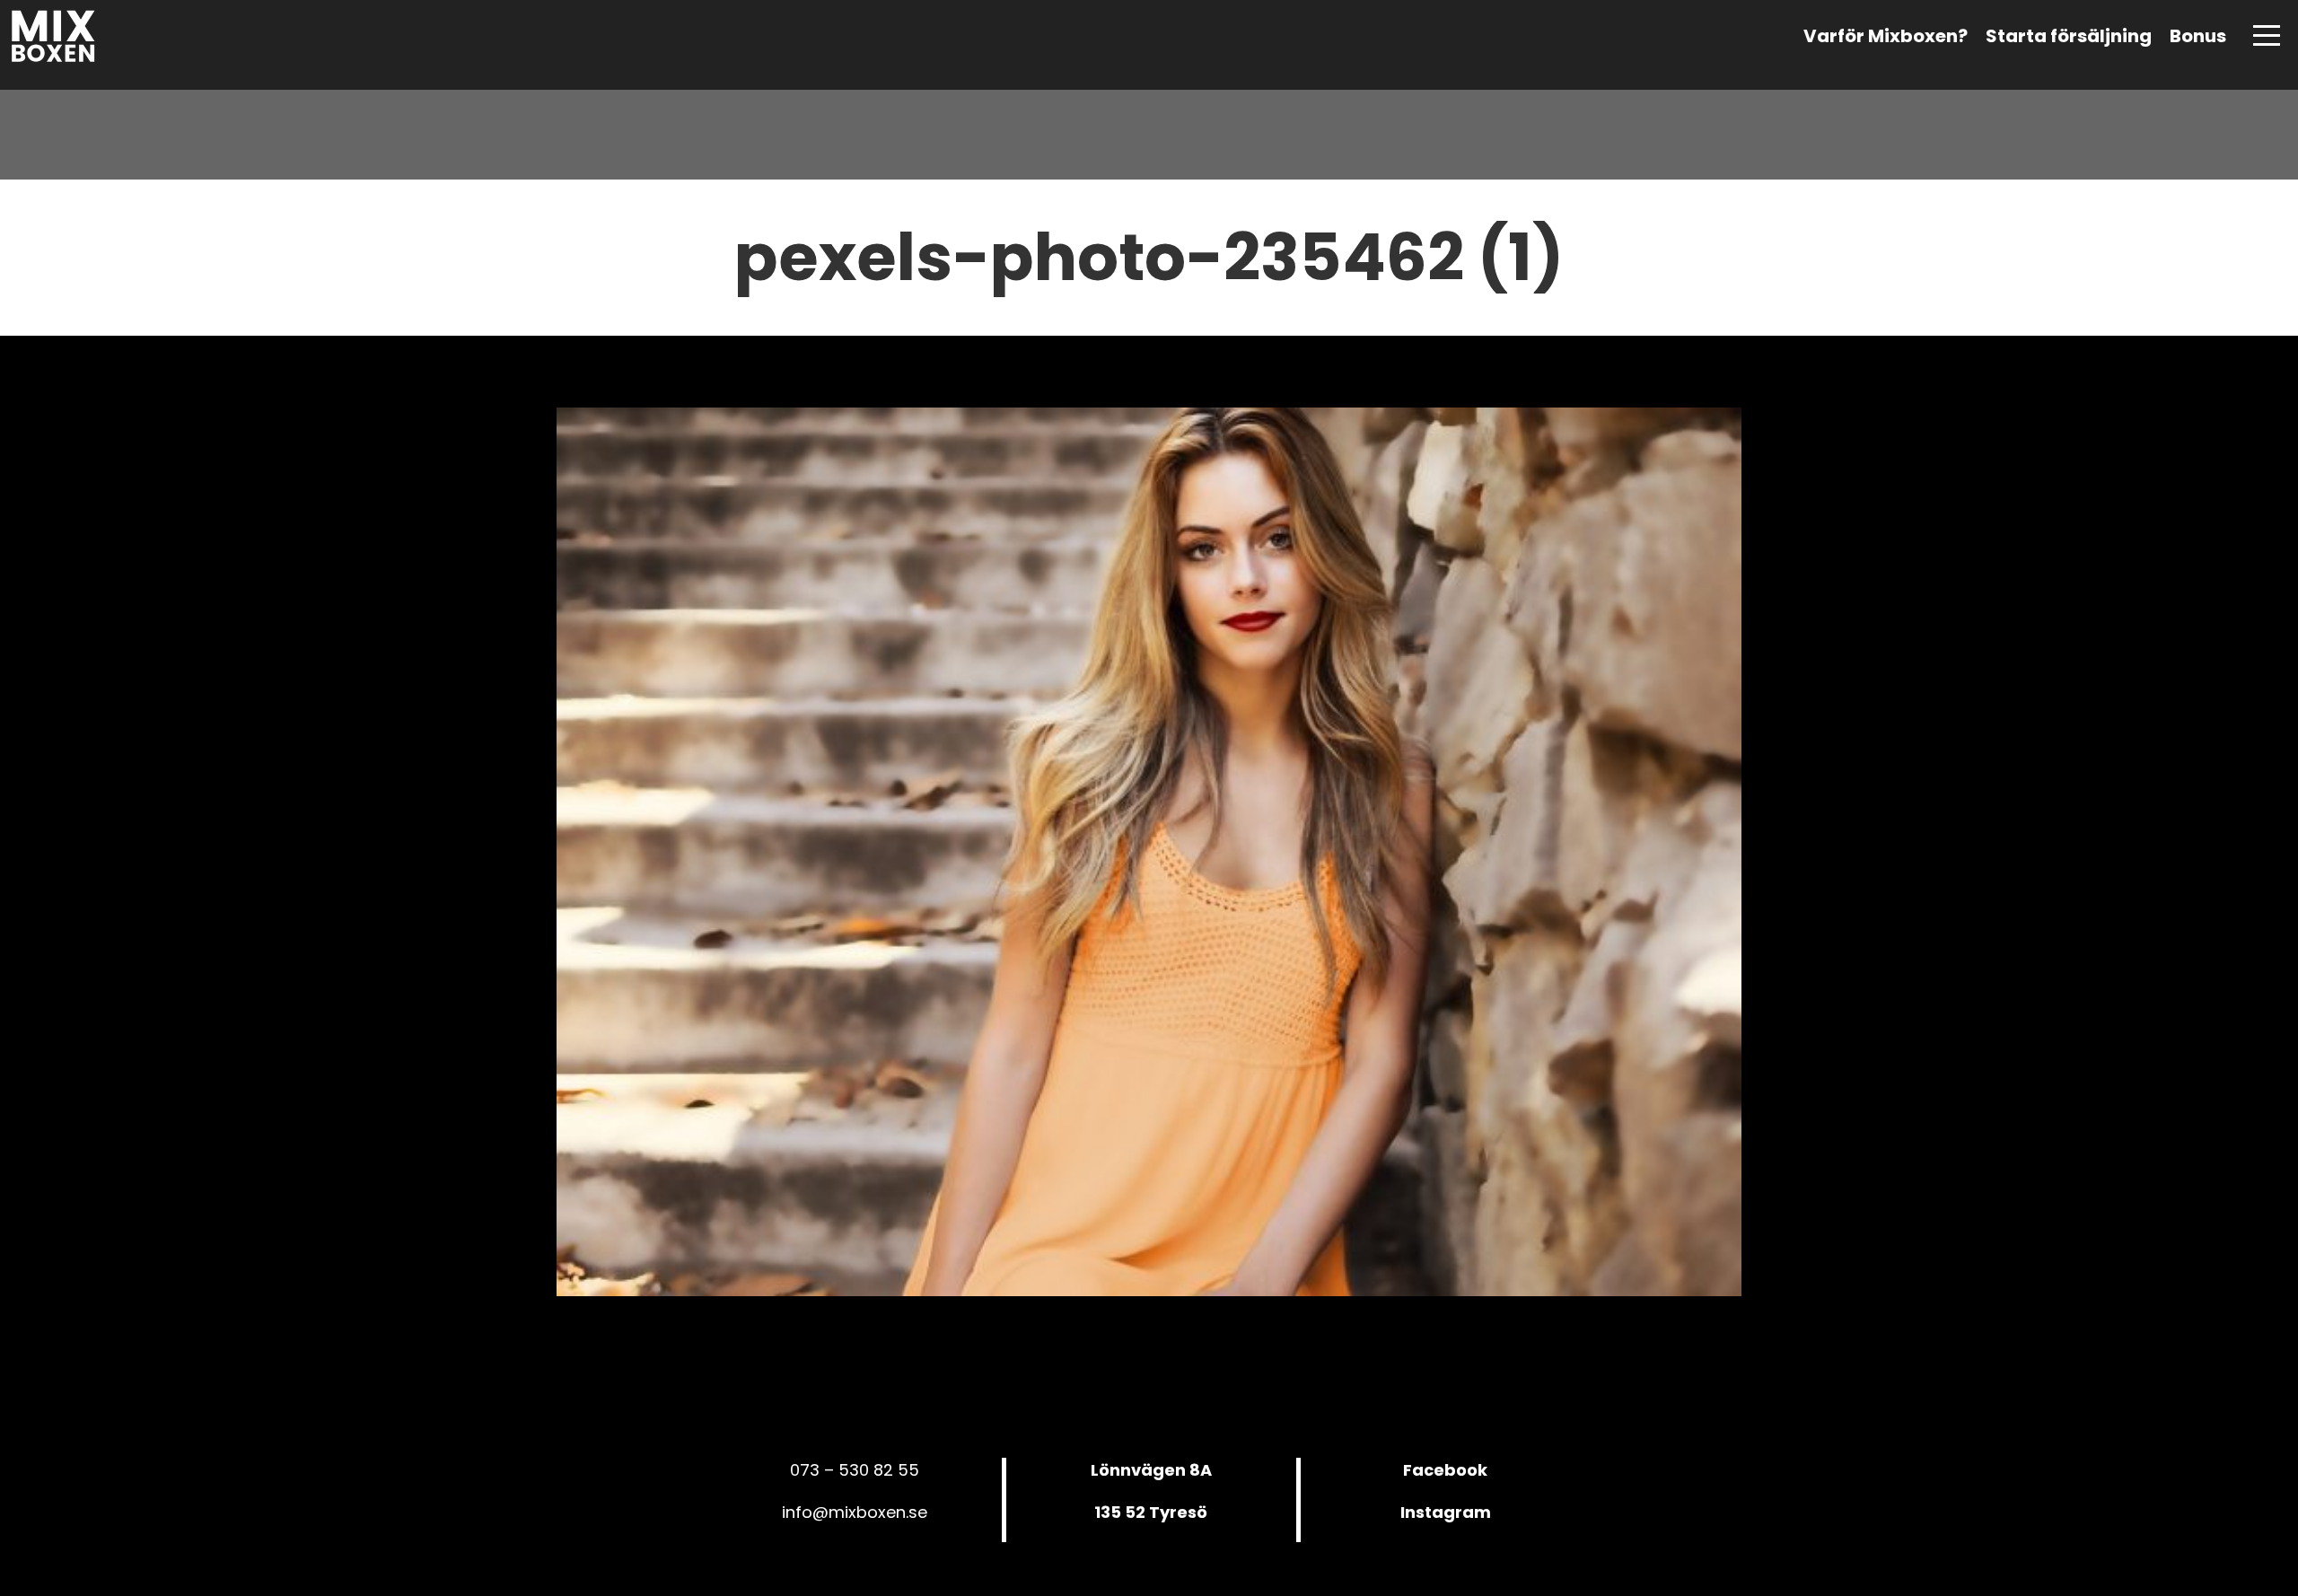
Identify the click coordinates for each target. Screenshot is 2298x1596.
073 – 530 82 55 (855, 1470)
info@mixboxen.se (855, 1512)
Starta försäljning (2069, 36)
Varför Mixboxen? (1886, 36)
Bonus (2198, 36)
